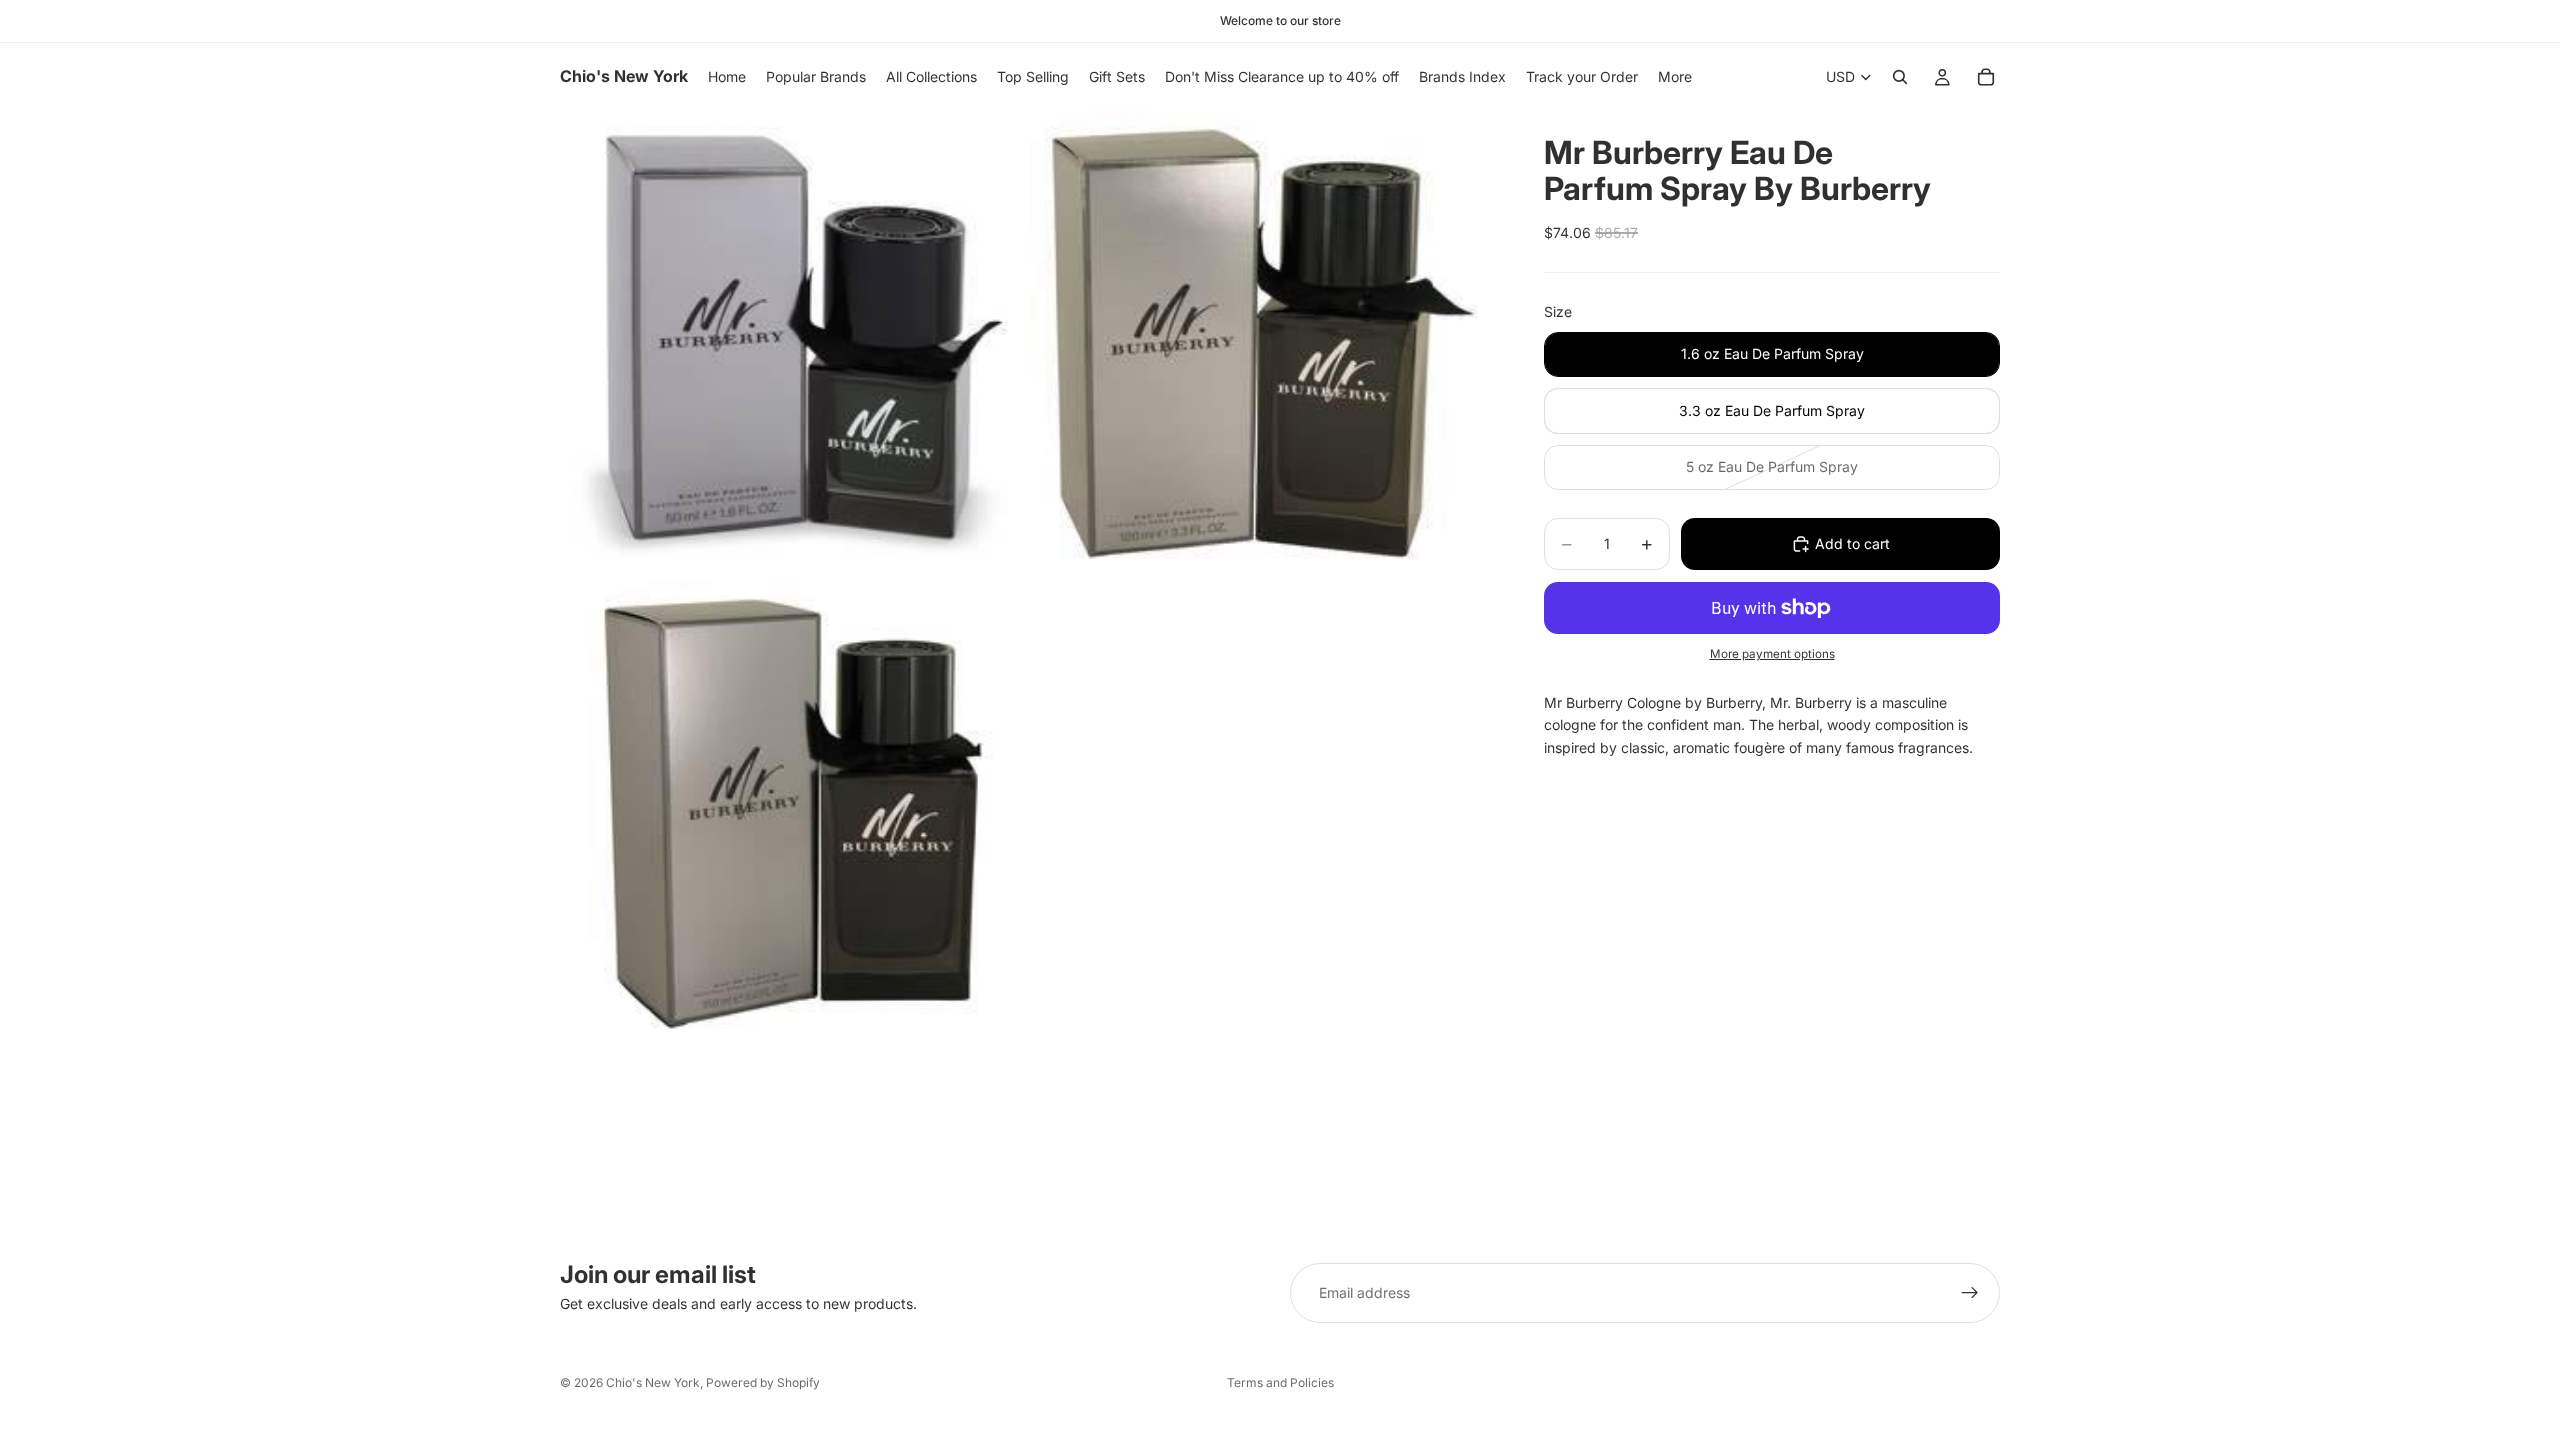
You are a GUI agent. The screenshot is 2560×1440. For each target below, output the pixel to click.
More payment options (1772, 654)
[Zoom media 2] (1263, 344)
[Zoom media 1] (793, 344)
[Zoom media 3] (793, 814)
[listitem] (1675, 77)
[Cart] (1986, 77)
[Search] (1900, 77)
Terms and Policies (1280, 1382)
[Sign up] (1970, 1293)
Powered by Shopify (763, 1382)
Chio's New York (653, 1382)
